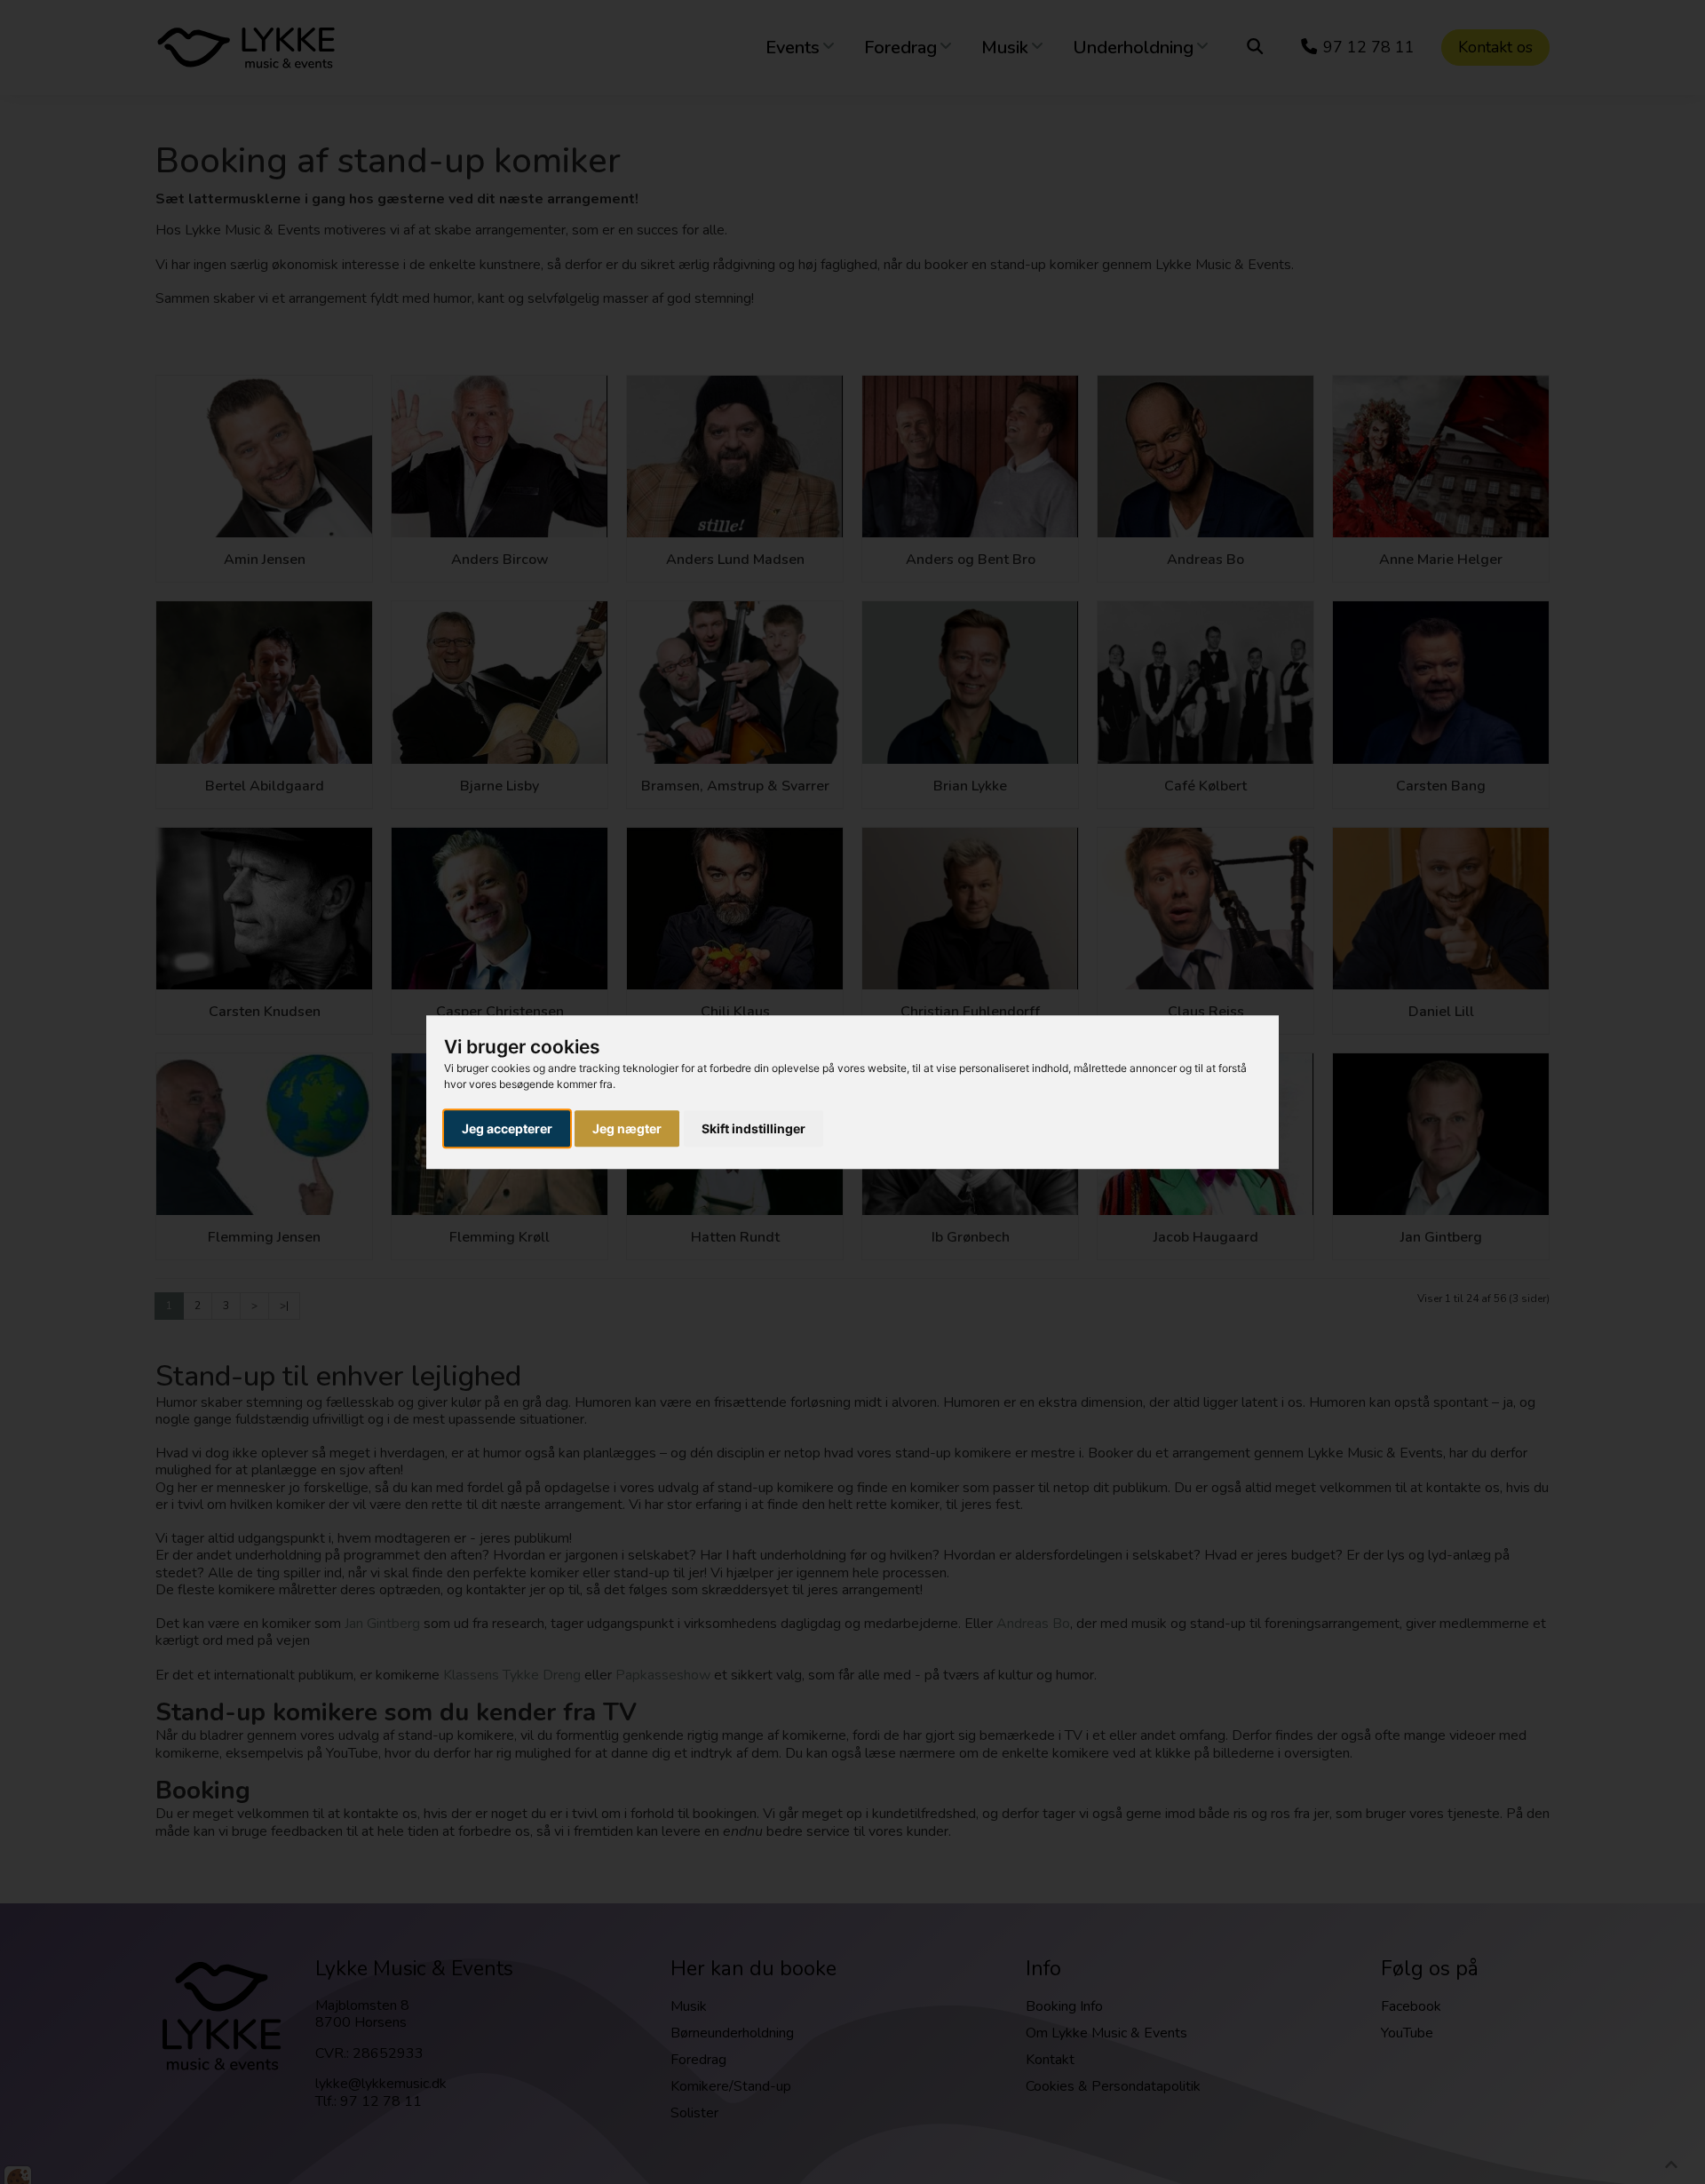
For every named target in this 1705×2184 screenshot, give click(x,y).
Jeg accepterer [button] (507, 1128)
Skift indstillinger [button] (753, 1128)
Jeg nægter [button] (627, 1128)
